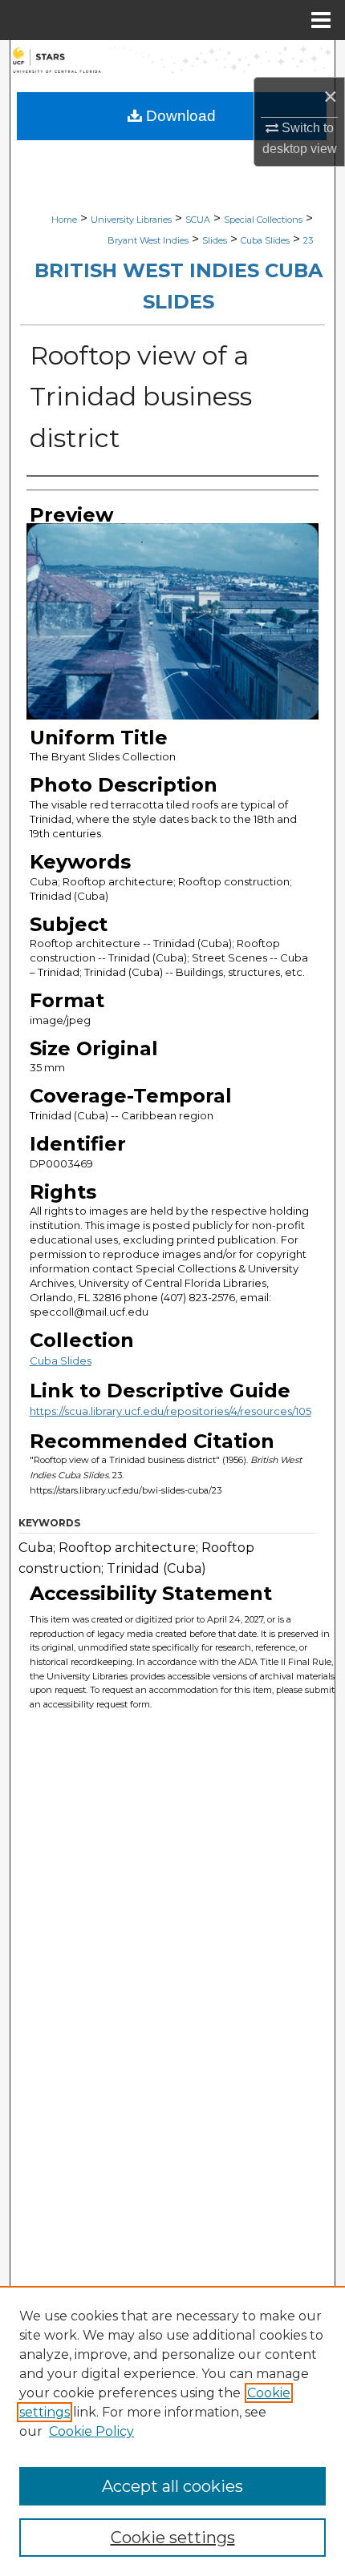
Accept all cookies (172, 2486)
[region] (172, 2431)
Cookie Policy (91, 2431)
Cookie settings (173, 2538)
